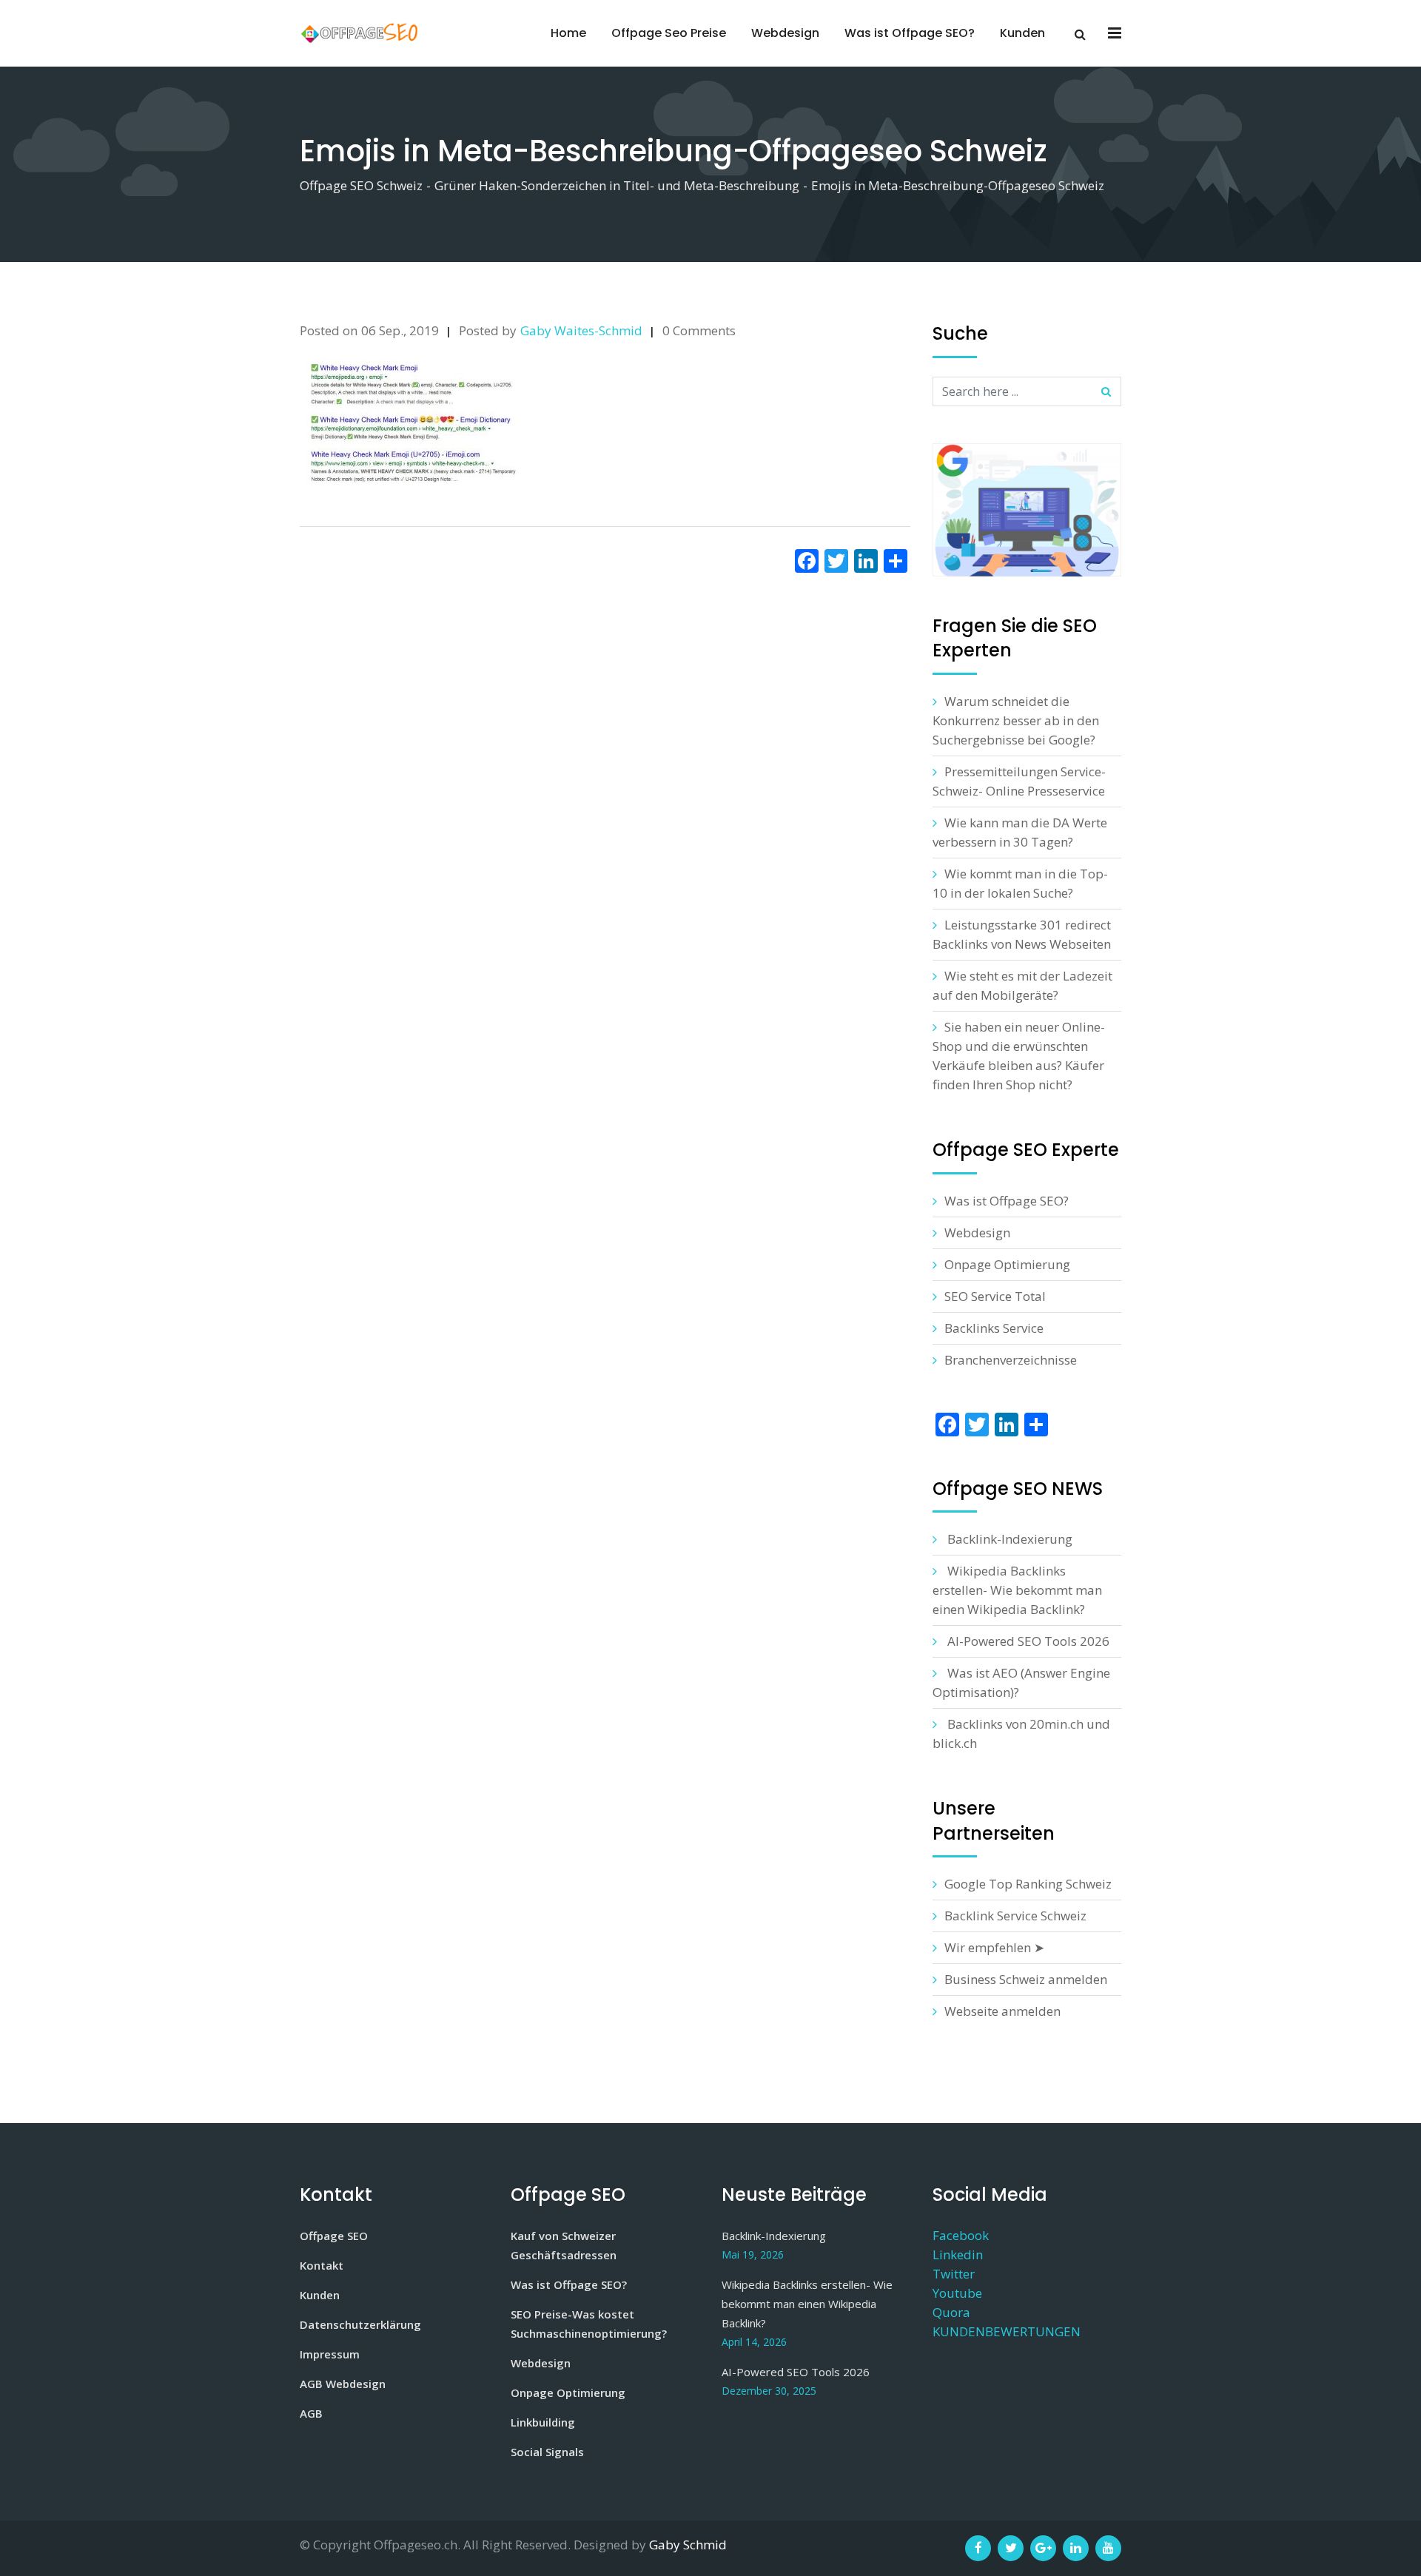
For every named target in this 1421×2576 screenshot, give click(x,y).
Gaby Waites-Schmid (581, 330)
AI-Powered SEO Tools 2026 (1028, 1641)
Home (568, 33)
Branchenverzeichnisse (1011, 1360)
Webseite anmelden (1002, 2011)
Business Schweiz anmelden (1026, 1979)
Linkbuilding (543, 2422)
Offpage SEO (334, 2236)
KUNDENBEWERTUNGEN (1007, 2331)
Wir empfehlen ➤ (994, 1947)
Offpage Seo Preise (669, 33)
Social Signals (547, 2452)
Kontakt (322, 2265)
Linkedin (958, 2254)
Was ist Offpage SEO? (910, 33)
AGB (311, 2413)
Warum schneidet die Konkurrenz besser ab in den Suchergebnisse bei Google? (1016, 720)
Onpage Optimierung (1007, 1264)
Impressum (330, 2354)
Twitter (954, 2274)
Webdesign (785, 33)
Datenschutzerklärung (360, 2324)
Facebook (961, 2235)
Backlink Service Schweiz (1015, 1916)
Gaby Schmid (688, 2545)
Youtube (957, 2293)
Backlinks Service (994, 1328)
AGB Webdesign (343, 2384)
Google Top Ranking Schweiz (1028, 1884)
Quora (951, 2312)
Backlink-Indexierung (1010, 1539)
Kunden (1022, 33)
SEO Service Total (995, 1296)
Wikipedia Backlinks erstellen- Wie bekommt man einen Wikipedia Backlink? (1017, 1590)
